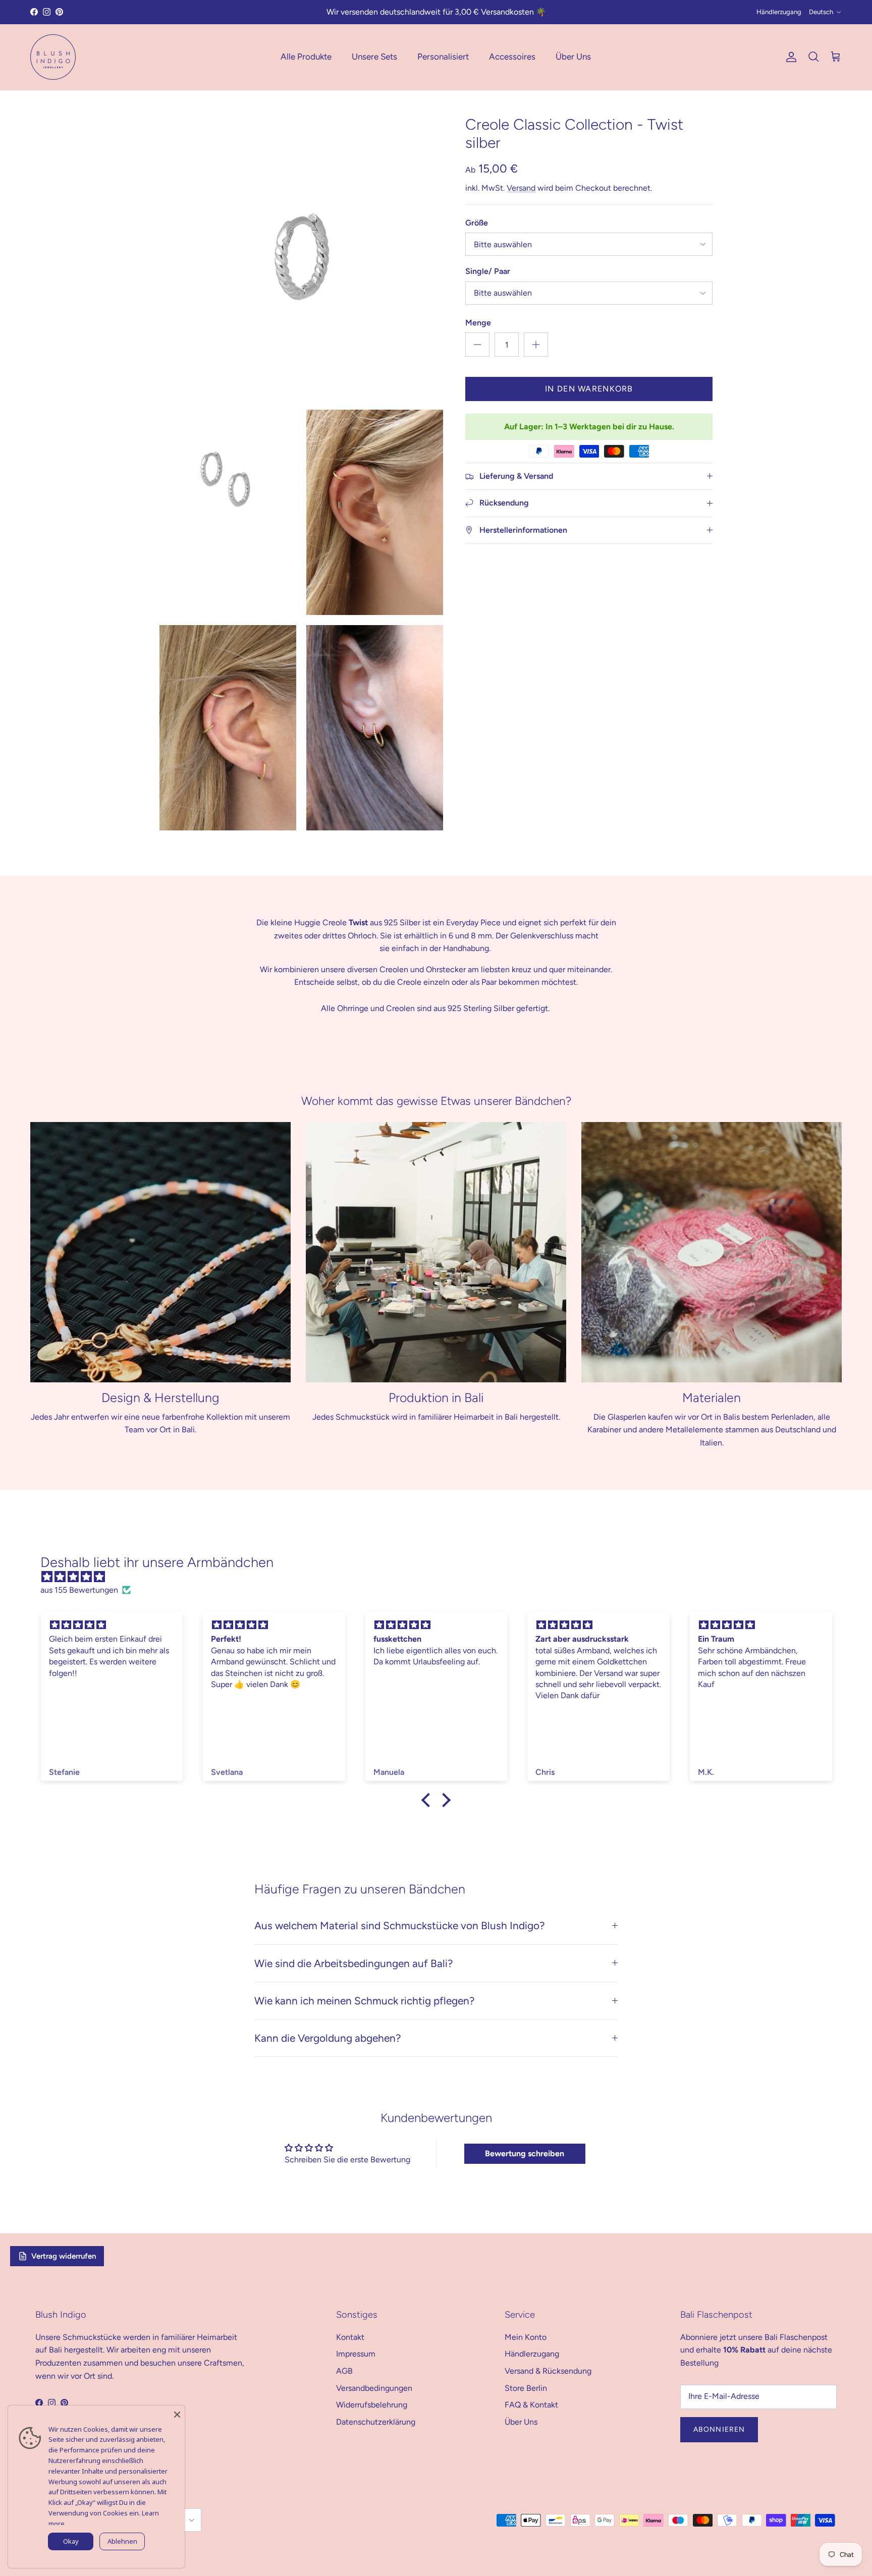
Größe (477, 223)
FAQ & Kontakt (531, 2405)
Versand (521, 188)
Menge (478, 323)
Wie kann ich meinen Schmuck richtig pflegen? (364, 2001)
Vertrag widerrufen (64, 2256)
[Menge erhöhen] (536, 345)
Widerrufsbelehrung (372, 2405)
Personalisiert (443, 57)
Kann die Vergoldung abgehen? (328, 2038)
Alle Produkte (306, 57)
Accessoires (512, 57)
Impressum (356, 2354)
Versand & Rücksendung (548, 2371)
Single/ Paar (488, 271)
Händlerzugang (779, 12)
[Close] (177, 2413)
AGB (344, 2371)
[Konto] (789, 57)
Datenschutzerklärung (376, 2422)
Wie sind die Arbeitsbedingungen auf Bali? (353, 1963)
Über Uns (573, 57)
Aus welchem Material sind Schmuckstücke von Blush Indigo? (399, 1925)
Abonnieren (719, 2429)
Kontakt (350, 2337)
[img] (441, 1577)
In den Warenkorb (589, 389)
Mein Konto (526, 2337)
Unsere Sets (374, 57)
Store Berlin (526, 2388)
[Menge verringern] (477, 345)
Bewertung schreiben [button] (525, 2153)
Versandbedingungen (374, 2388)
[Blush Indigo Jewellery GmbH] (53, 57)
